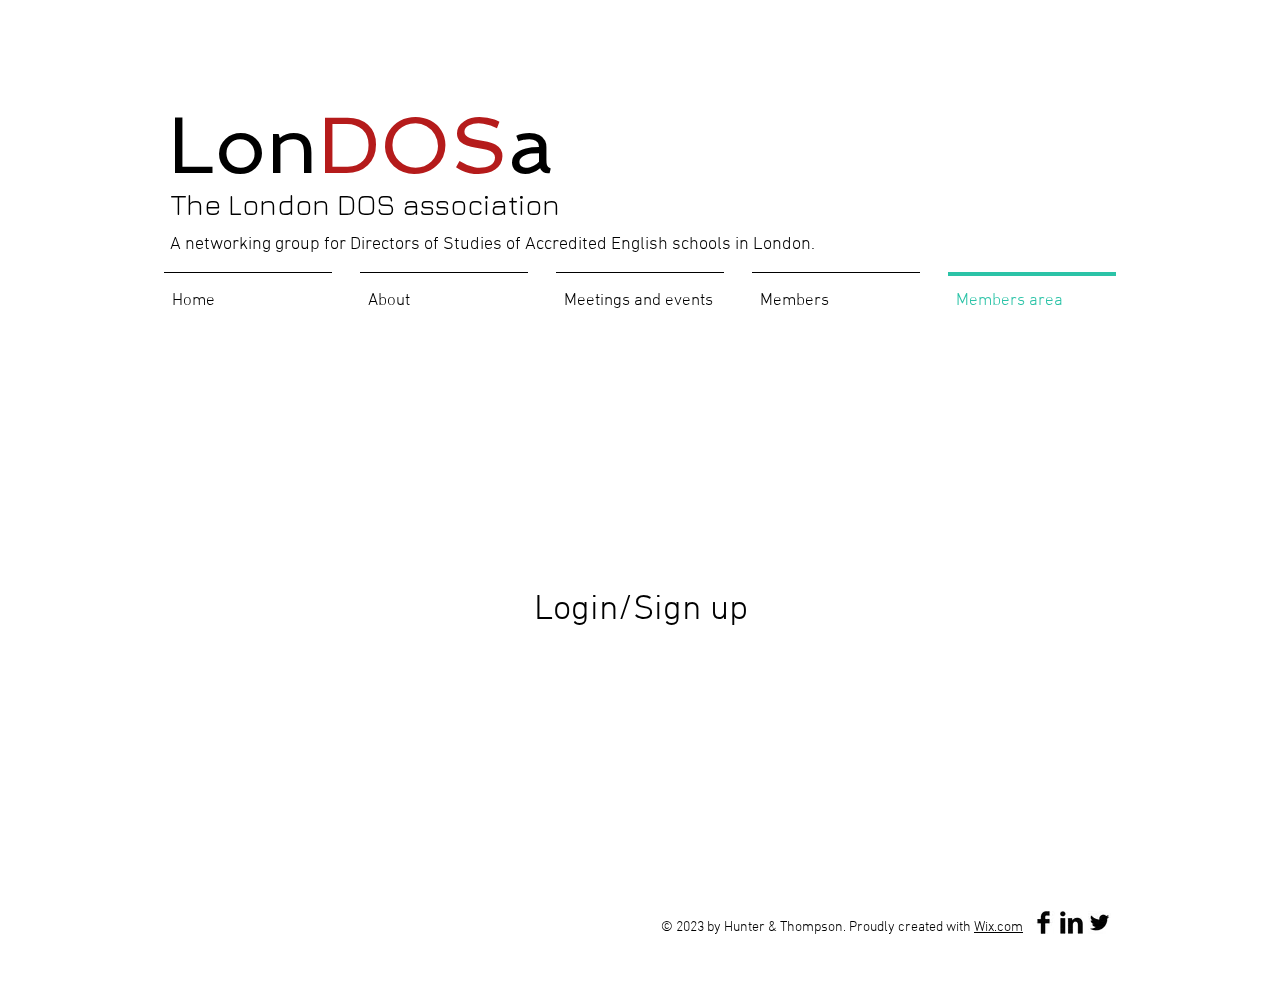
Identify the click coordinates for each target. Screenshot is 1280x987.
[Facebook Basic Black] (1043, 922)
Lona (361, 145)
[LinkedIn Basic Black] (1071, 922)
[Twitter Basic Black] (1099, 922)
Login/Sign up (641, 610)
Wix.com (998, 927)
